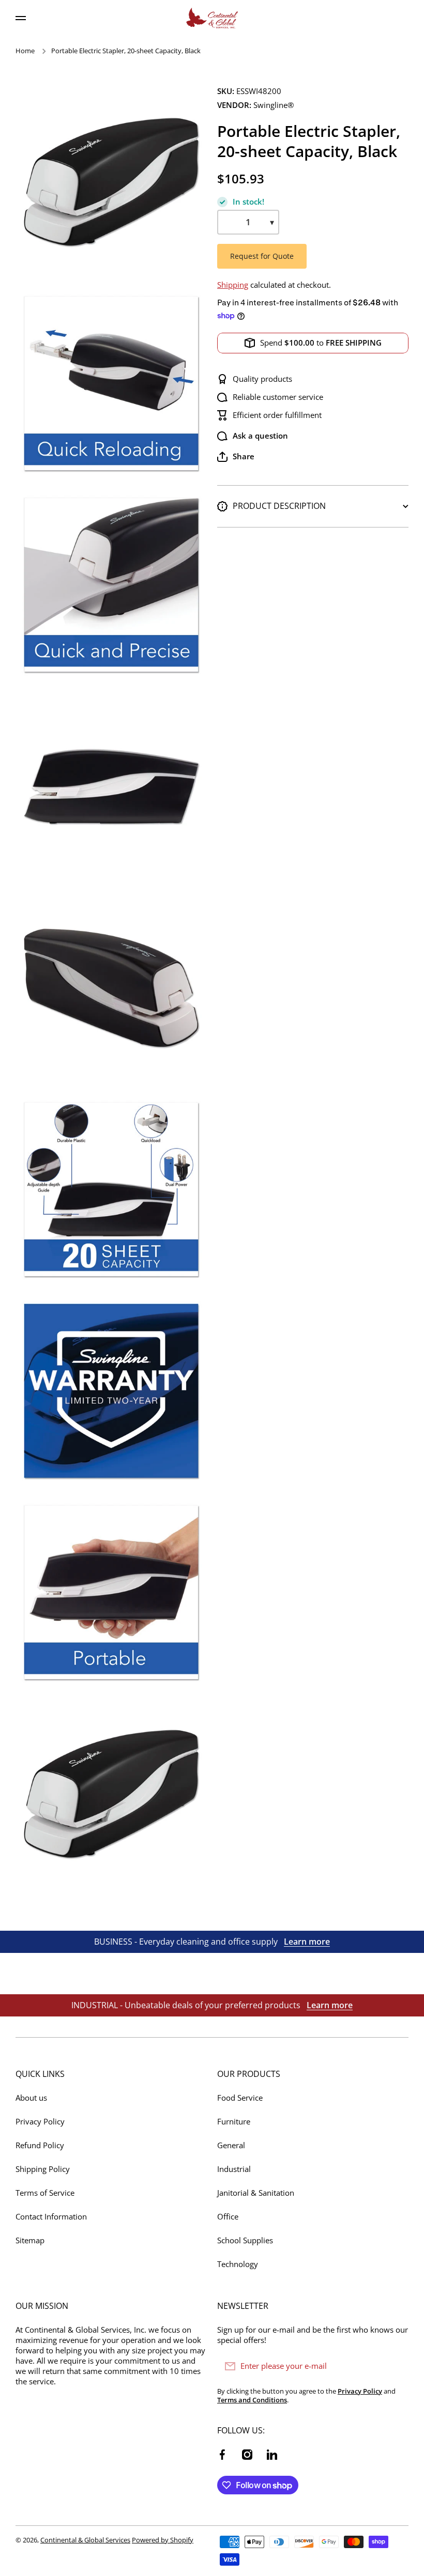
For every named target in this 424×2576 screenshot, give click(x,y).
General (231, 2145)
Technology (238, 2264)
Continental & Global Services (85, 2540)
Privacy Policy (40, 2122)
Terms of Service (45, 2193)
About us (31, 2098)
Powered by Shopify (163, 2540)
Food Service (240, 2098)
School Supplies (245, 2240)
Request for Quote (262, 256)
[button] (236, 457)
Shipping (233, 285)
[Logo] (212, 18)
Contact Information (51, 2217)
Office (228, 2217)
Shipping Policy (43, 2169)
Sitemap (30, 2240)
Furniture (234, 2122)
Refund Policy (40, 2145)
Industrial (234, 2169)
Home (25, 51)
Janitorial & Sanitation (256, 2193)
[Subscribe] (396, 2366)
